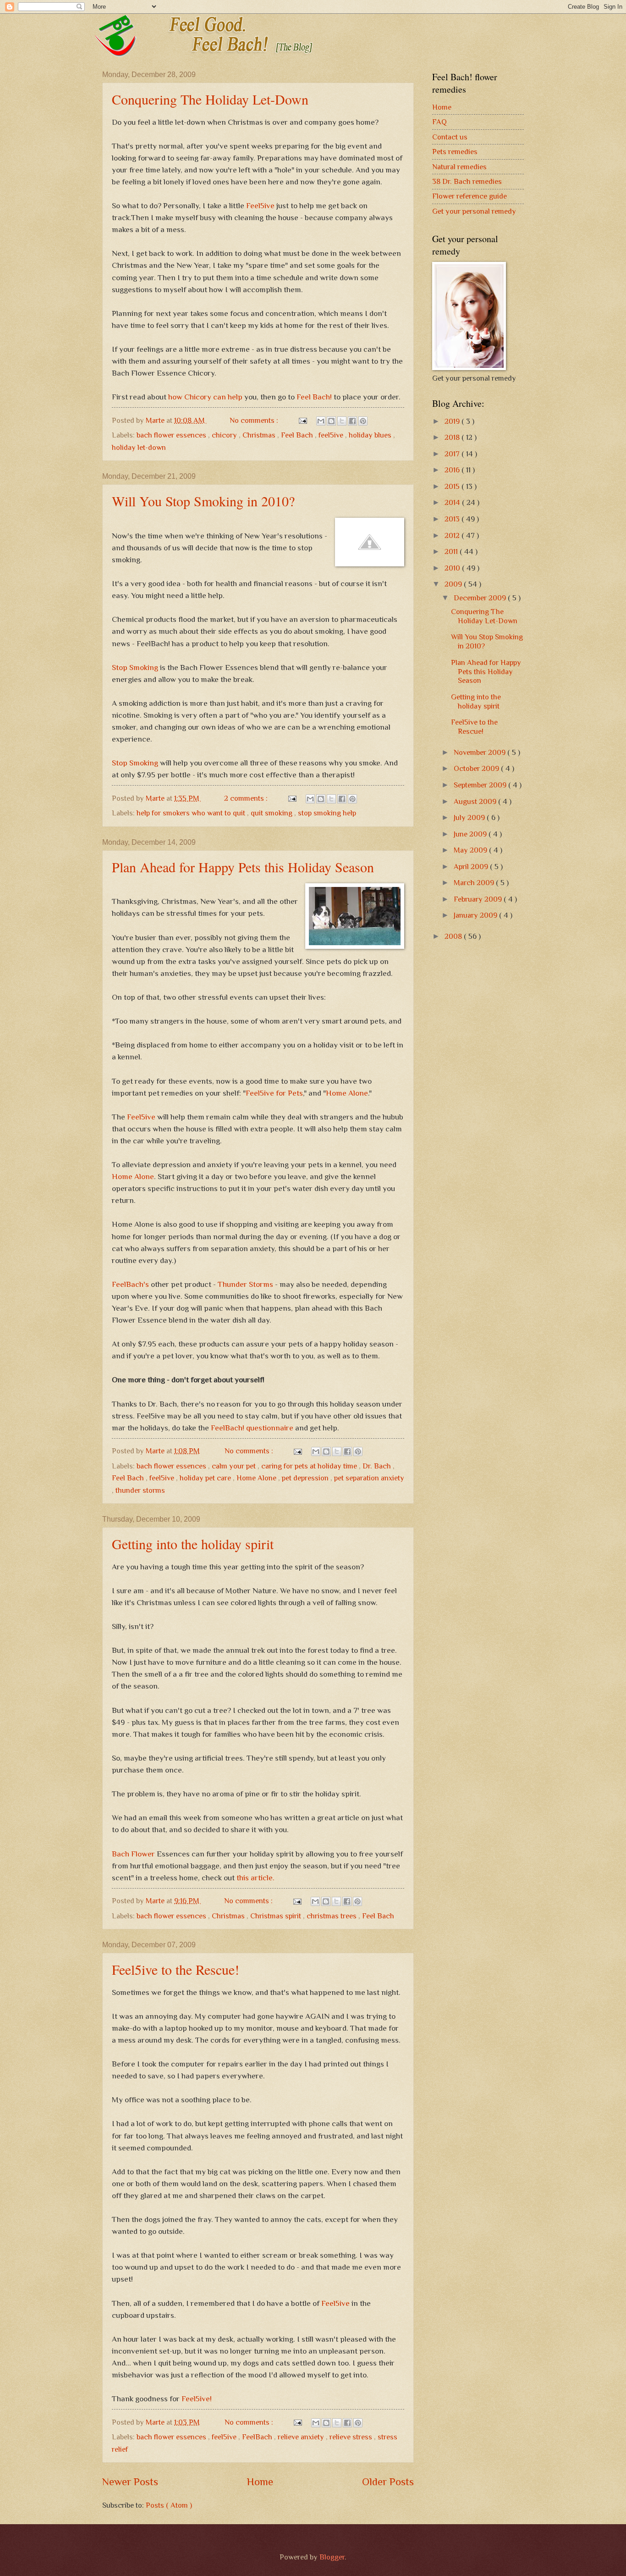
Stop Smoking (135, 667)
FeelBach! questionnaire (252, 1428)
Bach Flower (133, 1854)
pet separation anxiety (369, 1478)
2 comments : (247, 798)
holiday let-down (139, 447)
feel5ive (332, 435)
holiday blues (371, 435)
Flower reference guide (469, 196)
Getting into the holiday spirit (193, 1544)
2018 (453, 437)
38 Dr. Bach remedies (467, 181)
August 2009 (476, 801)
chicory (225, 435)
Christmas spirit (277, 1916)
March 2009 (475, 883)
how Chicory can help (205, 397)
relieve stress (352, 2437)
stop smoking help (327, 813)
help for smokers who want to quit (192, 813)
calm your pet (235, 1466)
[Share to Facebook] (352, 421)
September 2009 (481, 785)
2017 (453, 454)
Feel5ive (260, 205)
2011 (452, 551)
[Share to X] (342, 421)
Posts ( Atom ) (169, 2505)
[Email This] (321, 421)
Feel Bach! (314, 397)
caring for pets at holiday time (310, 1466)
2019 (453, 421)
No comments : (255, 420)
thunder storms (140, 1490)
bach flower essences (172, 435)
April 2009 (472, 867)
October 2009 (477, 768)
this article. (255, 1878)
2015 (453, 486)
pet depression (306, 1478)
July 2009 (470, 817)
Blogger (332, 2557)
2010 (453, 568)
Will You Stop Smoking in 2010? (203, 501)
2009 (454, 584)
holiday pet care (206, 1478)
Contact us (450, 137)
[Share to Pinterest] (363, 421)
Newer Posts (130, 2482)
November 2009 (480, 752)
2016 (453, 470)
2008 (454, 936)
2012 (453, 535)
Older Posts (388, 2482)
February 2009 (479, 899)
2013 (453, 519)
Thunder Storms (245, 1284)
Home (260, 2482)
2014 (453, 502)
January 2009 (476, 915)
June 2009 (471, 834)
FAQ (439, 122)
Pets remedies (455, 152)
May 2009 (471, 850)
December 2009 (481, 598)
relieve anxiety (302, 2437)
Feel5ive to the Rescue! (176, 1969)
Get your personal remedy (474, 211)
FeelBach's (130, 1284)
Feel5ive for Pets (274, 1093)
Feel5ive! (197, 2399)
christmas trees (332, 1916)
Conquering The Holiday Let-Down (210, 99)
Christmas (260, 435)
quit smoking (272, 813)
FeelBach (258, 2437)
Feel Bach (298, 435)
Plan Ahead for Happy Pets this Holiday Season (243, 867)
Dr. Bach (378, 1466)
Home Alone (347, 1093)
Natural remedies (459, 167)
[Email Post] (302, 420)
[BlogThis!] (331, 421)
